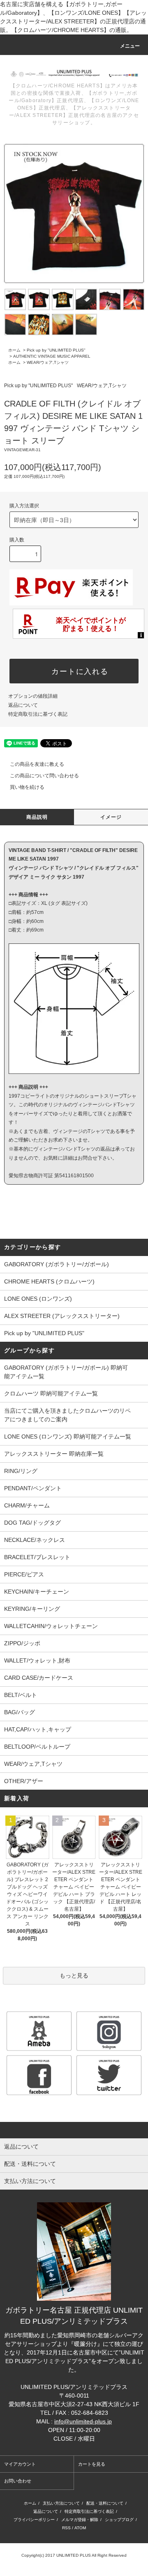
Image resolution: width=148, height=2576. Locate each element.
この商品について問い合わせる (44, 776)
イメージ (111, 817)
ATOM (80, 2528)
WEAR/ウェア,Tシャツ (48, 362)
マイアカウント (20, 2464)
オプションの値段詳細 (33, 696)
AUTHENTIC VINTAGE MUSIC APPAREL (52, 356)
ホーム (14, 350)
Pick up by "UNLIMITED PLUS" (56, 350)
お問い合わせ (18, 2481)
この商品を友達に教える (37, 764)
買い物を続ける (27, 787)
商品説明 (37, 817)
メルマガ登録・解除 (80, 2520)
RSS (66, 2528)
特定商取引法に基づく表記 (38, 714)
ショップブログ (119, 2520)
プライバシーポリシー (34, 2520)
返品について (23, 705)
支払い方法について (61, 2503)
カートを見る (92, 2464)
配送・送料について (105, 2503)
